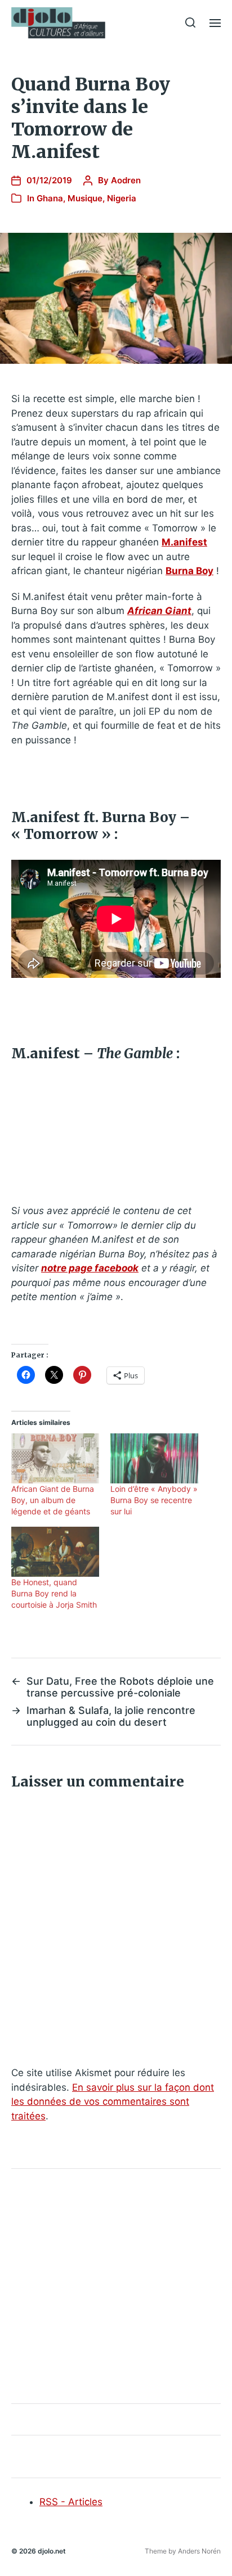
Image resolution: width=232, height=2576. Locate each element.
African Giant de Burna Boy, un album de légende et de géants (53, 1500)
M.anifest (184, 542)
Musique (85, 198)
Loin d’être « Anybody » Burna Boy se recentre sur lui (154, 1500)
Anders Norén (199, 2551)
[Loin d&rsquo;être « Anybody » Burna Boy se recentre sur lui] (154, 1458)
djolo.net (52, 2551)
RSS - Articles (71, 2502)
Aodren (126, 180)
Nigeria (122, 198)
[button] (191, 22)
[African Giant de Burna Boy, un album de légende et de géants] (55, 1458)
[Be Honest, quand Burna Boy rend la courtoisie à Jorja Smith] (55, 1552)
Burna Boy (189, 571)
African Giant (159, 611)
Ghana (50, 198)
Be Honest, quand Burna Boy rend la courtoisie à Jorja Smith (54, 1593)
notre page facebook (90, 1268)
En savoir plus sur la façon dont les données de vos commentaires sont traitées (113, 2102)
